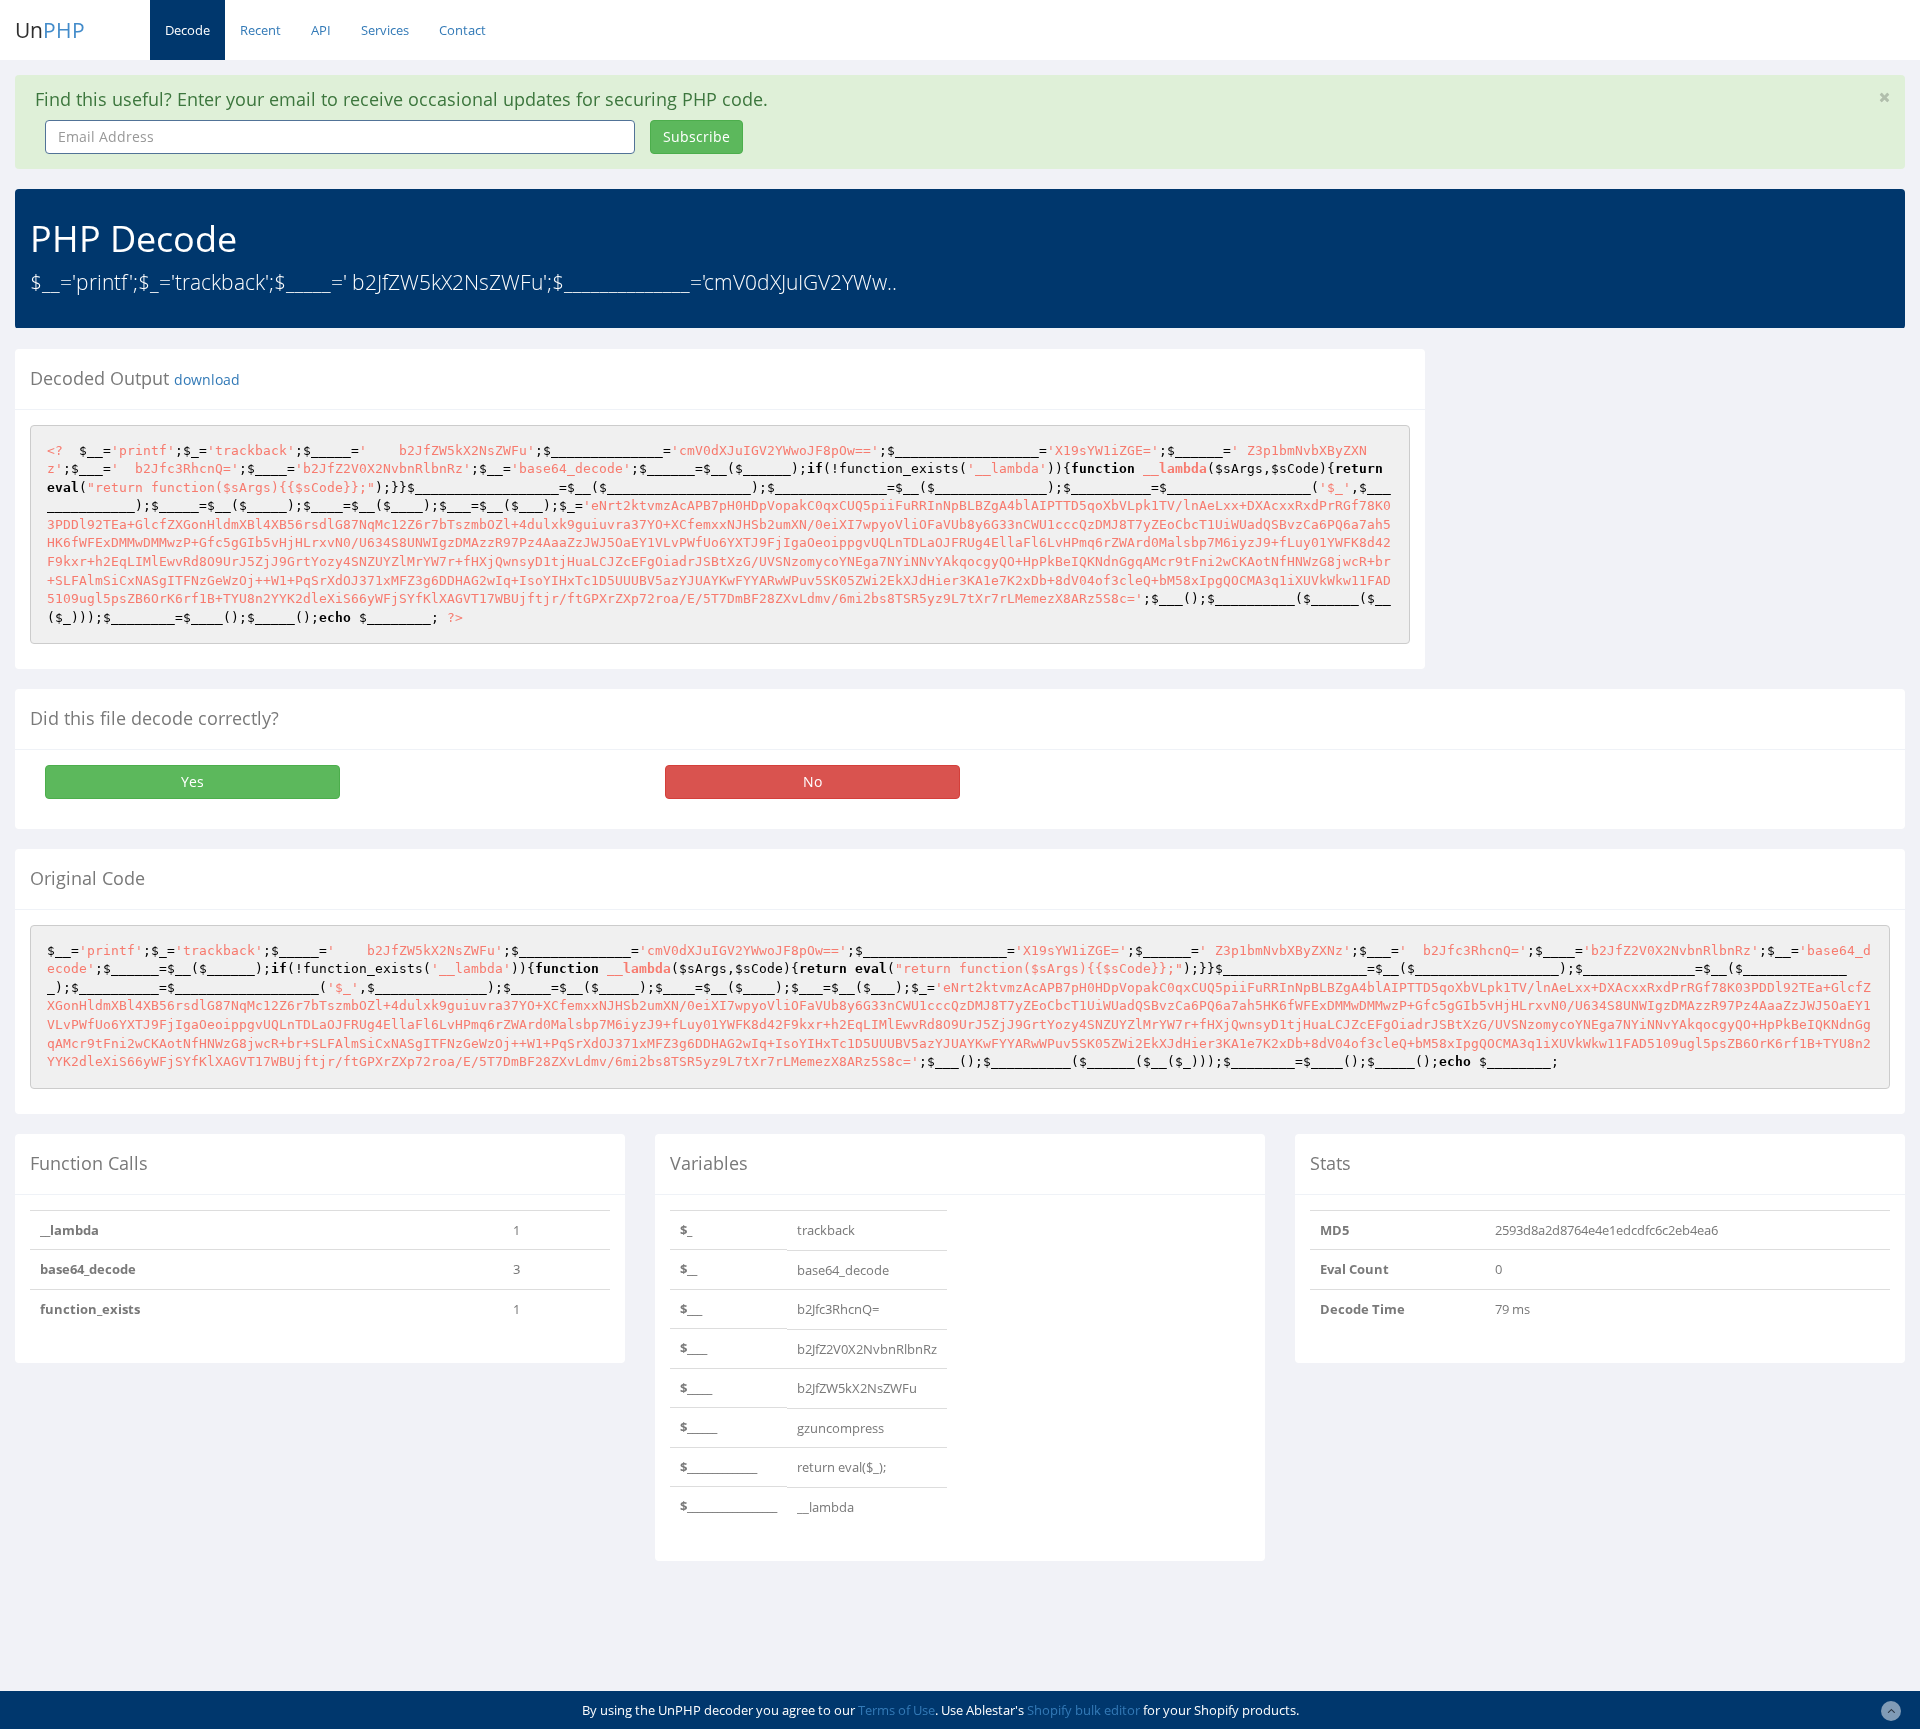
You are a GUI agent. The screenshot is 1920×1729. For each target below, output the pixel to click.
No (812, 781)
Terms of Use (896, 1710)
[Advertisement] (1623, 489)
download (207, 380)
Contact (462, 30)
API (321, 30)
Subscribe (696, 136)
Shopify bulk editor (1083, 1710)
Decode (187, 30)
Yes (192, 781)
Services (385, 30)
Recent (260, 30)
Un (50, 30)
